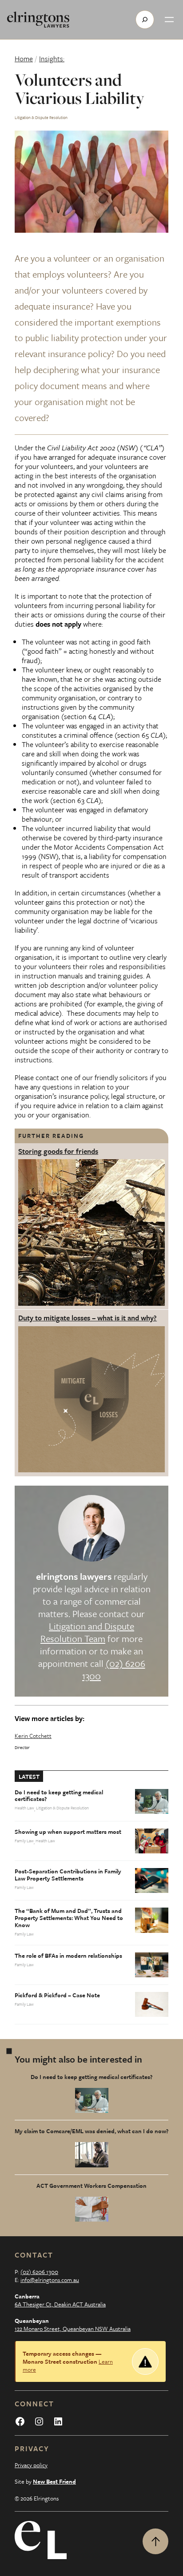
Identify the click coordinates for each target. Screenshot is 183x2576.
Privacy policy (31, 2465)
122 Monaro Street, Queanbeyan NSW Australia (73, 2329)
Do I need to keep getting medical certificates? (59, 1796)
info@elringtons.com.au (50, 2280)
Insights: (52, 59)
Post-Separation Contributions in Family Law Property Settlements (68, 1875)
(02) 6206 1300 (114, 1670)
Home (24, 59)
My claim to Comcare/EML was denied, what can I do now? (91, 2131)
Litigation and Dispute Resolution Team (87, 1632)
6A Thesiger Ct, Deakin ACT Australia (60, 2304)
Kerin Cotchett (33, 1736)
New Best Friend (54, 2481)
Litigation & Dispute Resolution (41, 117)
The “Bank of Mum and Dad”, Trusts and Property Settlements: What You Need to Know (69, 1918)
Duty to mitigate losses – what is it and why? (88, 1318)
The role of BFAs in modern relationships (68, 1956)
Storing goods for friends (58, 1151)
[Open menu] (169, 20)
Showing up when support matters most (68, 1832)
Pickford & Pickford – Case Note (57, 1996)
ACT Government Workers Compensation (91, 2186)
